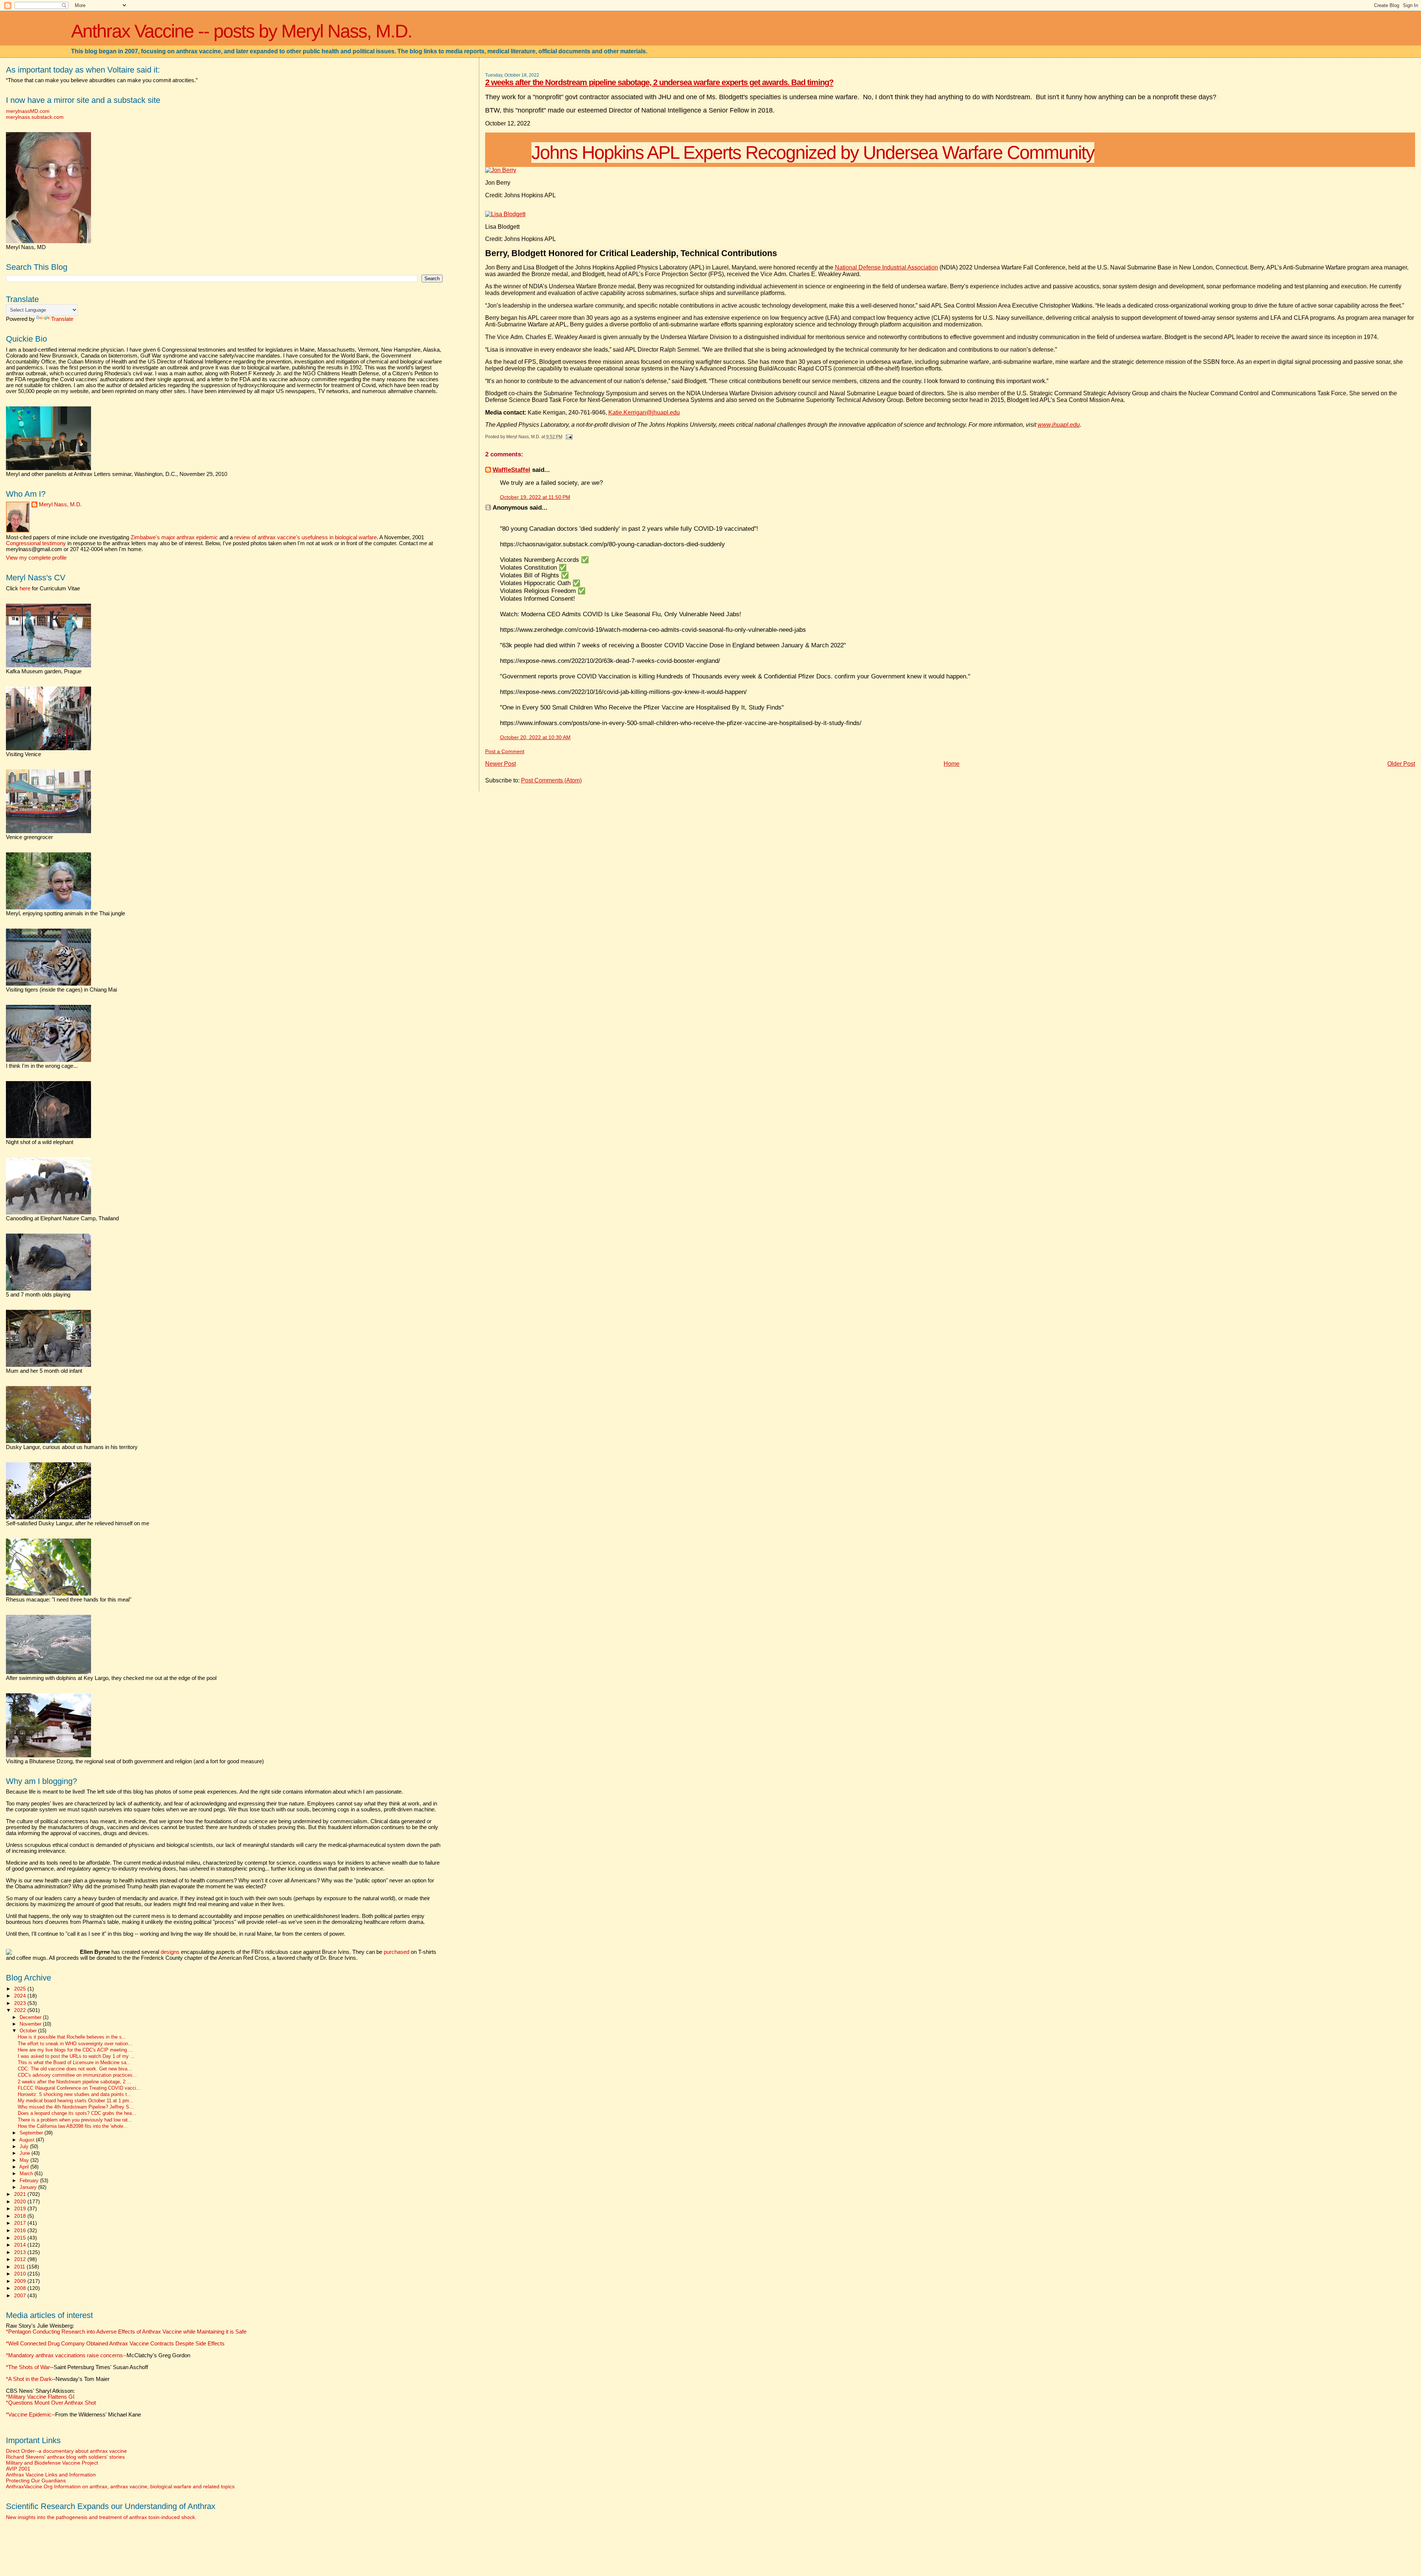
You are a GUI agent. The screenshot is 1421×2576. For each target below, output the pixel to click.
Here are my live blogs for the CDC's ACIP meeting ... (75, 2050)
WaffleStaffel (511, 470)
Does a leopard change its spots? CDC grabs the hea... (77, 2113)
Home (952, 764)
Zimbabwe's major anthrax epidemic (174, 537)
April (25, 2167)
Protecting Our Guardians (36, 2481)
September (32, 2133)
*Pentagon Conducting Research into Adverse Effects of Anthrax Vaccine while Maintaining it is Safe (126, 2332)
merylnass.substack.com (35, 117)
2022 (21, 2010)
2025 (21, 1989)
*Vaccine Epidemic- (30, 2415)
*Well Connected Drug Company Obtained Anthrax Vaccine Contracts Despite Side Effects (115, 2344)
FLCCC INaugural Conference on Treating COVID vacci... (79, 2088)
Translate (62, 319)
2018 (21, 2216)
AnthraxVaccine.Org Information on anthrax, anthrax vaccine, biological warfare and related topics (120, 2486)
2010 (21, 2274)
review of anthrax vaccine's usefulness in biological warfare (305, 537)
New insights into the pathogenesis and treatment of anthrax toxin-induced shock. (101, 2517)
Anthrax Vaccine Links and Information (51, 2475)
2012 (21, 2259)
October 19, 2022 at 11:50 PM (535, 497)
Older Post (1401, 764)
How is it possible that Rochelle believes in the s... (72, 2037)
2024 (21, 1996)
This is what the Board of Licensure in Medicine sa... (74, 2063)
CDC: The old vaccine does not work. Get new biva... (75, 2069)
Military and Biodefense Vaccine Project (52, 2463)
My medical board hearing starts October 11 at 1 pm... (76, 2101)
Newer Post (500, 764)
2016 (21, 2230)
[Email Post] (568, 437)
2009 (21, 2281)
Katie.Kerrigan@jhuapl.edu (644, 412)
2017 (21, 2223)
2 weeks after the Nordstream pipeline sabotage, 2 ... (75, 2082)
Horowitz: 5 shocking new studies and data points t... (75, 2094)
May (25, 2160)
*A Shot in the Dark (29, 2379)
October (29, 2031)
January (29, 2187)
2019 (21, 2208)
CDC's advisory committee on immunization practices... (77, 2075)
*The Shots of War (28, 2367)
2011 (20, 2267)
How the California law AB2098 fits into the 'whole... (73, 2126)
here (25, 588)
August (28, 2140)
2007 (21, 2295)
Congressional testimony (36, 543)
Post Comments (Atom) (551, 780)
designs (170, 1952)
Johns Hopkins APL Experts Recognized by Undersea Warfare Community (813, 152)
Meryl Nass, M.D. (60, 504)
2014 (21, 2245)
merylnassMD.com (28, 111)
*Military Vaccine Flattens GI (40, 2397)
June (26, 2153)
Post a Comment (505, 752)
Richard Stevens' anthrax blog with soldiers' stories (65, 2457)
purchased (397, 1952)
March (27, 2173)
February (30, 2181)
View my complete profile (36, 558)
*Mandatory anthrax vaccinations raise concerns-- (98, 2355)
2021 (21, 2194)
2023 (21, 2003)
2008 (21, 2288)
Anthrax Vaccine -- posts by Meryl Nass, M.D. (241, 31)
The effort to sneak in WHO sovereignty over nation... (75, 2044)
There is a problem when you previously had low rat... (75, 2120)
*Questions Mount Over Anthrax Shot (51, 2403)
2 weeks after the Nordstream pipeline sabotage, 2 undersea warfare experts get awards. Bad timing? (659, 82)
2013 (21, 2252)
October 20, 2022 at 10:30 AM (535, 737)
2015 (21, 2238)
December (31, 2017)
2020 (21, 2201)
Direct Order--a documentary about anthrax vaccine (66, 2451)
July (25, 2146)
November (31, 2024)
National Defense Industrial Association (886, 267)
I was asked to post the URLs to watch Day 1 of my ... (76, 2056)
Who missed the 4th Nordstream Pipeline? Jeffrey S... (76, 2107)
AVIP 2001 (18, 2469)
